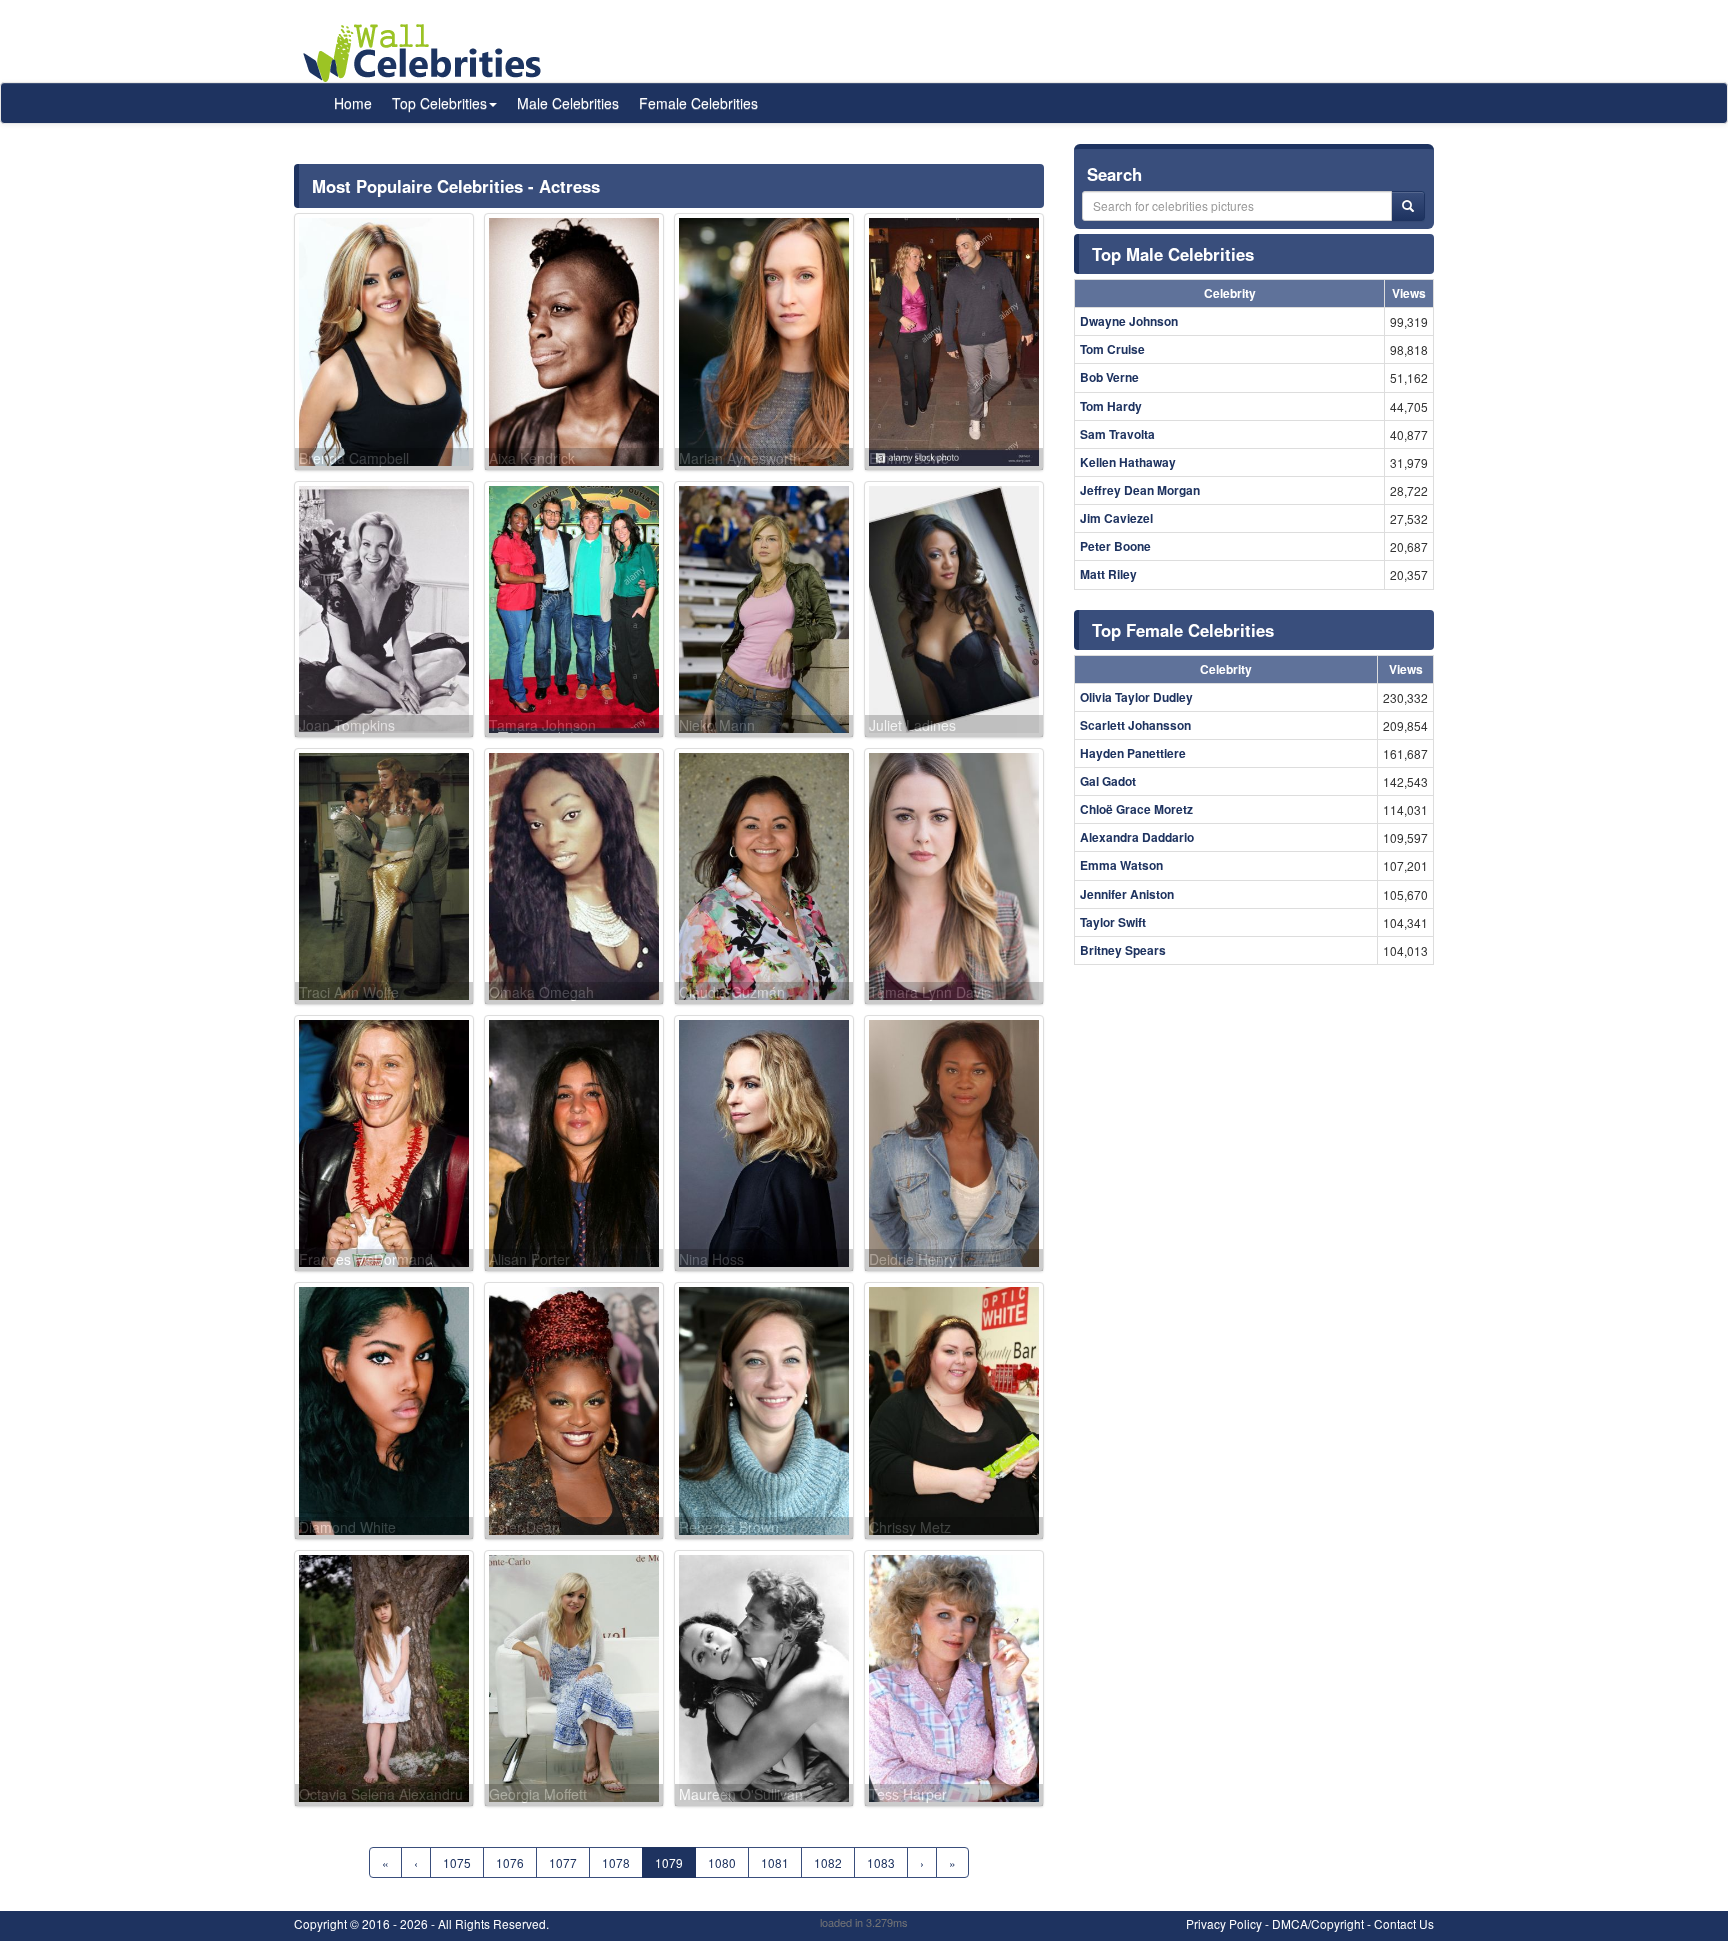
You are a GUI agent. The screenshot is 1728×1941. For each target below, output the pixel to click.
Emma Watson (1121, 865)
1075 (457, 1862)
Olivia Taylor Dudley (1136, 697)
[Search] (1408, 206)
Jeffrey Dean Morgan (1140, 490)
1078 (616, 1862)
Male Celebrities (568, 103)
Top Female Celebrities (1183, 630)
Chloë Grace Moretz (1136, 809)
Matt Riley (1108, 574)
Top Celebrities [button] (439, 103)
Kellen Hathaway (1128, 462)
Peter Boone (1115, 546)
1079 (669, 1862)
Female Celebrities (698, 103)
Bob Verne (1109, 377)
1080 (722, 1862)
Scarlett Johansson (1135, 725)
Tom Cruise (1112, 349)
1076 (510, 1862)
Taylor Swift (1113, 922)
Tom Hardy (1111, 406)
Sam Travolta (1117, 434)
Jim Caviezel (1116, 518)
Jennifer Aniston (1127, 894)
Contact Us (1404, 1923)
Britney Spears (1123, 950)
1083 (881, 1862)
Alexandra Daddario (1137, 837)
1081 (775, 1862)
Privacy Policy (1224, 1923)
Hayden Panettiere (1133, 753)
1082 (828, 1862)
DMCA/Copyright (1318, 1923)
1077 (563, 1862)
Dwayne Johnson (1129, 321)
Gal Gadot (1108, 781)
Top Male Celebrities (1173, 254)
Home (353, 103)
